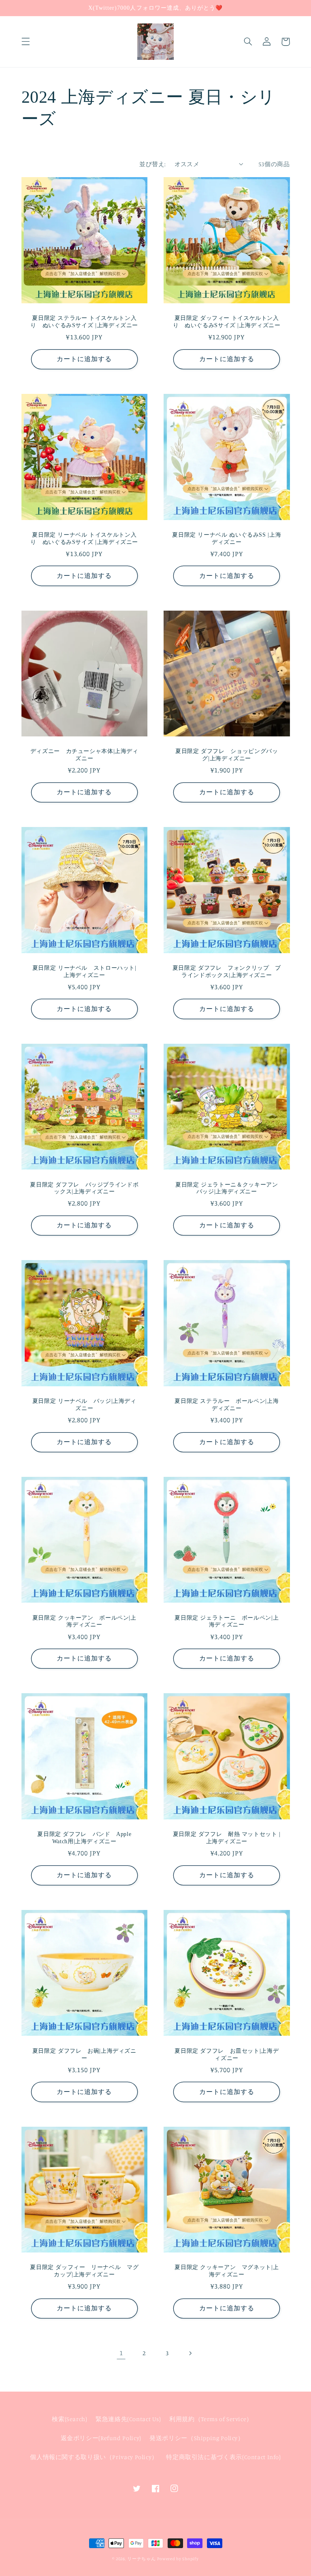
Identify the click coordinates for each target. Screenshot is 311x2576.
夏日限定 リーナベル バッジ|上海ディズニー (84, 1405)
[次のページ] (190, 2353)
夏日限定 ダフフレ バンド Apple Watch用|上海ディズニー (84, 1838)
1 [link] (121, 2353)
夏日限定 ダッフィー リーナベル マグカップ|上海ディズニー (84, 2271)
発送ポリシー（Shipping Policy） (197, 2438)
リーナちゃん (141, 2559)
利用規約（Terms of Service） (211, 2419)
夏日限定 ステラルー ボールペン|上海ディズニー (227, 1405)
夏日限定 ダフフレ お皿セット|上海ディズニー (227, 2055)
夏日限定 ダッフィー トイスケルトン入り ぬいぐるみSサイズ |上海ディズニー (227, 322)
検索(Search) (69, 2419)
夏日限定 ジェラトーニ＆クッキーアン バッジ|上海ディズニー (228, 1188)
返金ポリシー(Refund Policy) (101, 2438)
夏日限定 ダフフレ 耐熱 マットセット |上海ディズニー (227, 1838)
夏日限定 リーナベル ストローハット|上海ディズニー (84, 972)
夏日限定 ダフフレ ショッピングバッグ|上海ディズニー (227, 755)
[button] (26, 42)
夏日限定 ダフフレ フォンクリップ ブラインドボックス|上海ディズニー (227, 972)
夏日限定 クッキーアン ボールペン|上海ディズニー (84, 1621)
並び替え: (152, 164)
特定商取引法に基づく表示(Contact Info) (223, 2457)
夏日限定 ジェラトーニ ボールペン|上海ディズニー (227, 1621)
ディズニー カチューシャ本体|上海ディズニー (84, 755)
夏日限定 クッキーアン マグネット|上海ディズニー (227, 2271)
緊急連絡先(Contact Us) (128, 2419)
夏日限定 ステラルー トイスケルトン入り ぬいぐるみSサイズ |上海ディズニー (84, 322)
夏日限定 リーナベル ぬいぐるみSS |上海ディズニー (227, 538)
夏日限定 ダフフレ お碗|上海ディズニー (84, 2055)
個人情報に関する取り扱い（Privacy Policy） (94, 2457)
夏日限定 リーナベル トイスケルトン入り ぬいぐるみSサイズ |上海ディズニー (84, 538)
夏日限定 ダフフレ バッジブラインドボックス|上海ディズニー (84, 1188)
